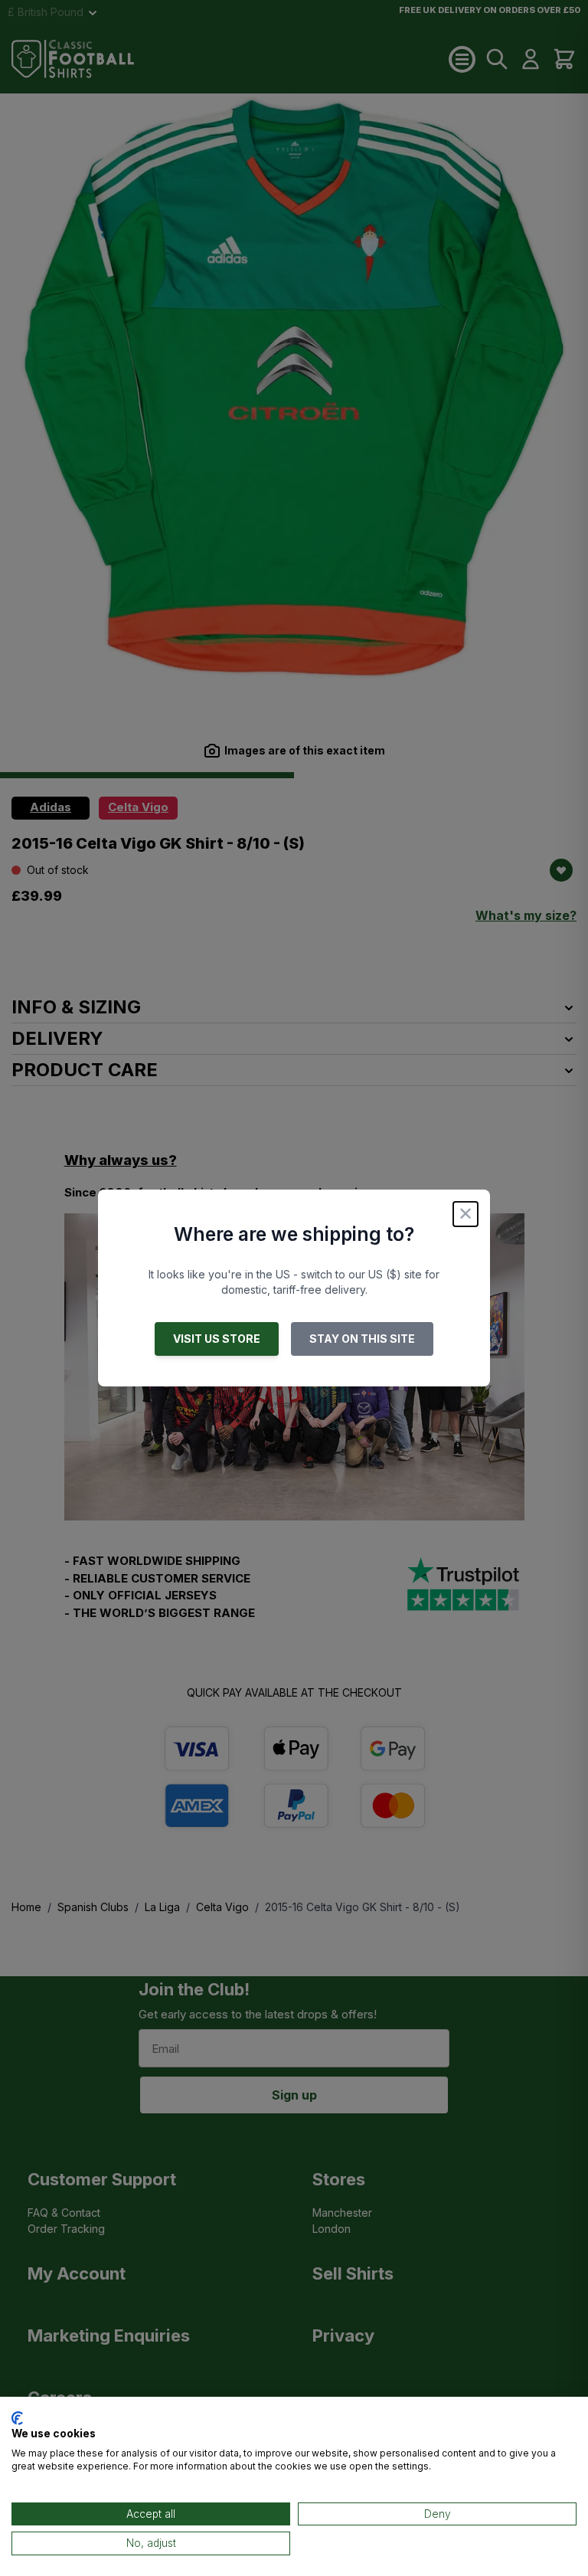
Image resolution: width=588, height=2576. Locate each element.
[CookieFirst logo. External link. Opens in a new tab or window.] (17, 2418)
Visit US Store (217, 1339)
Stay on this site (362, 1339)
